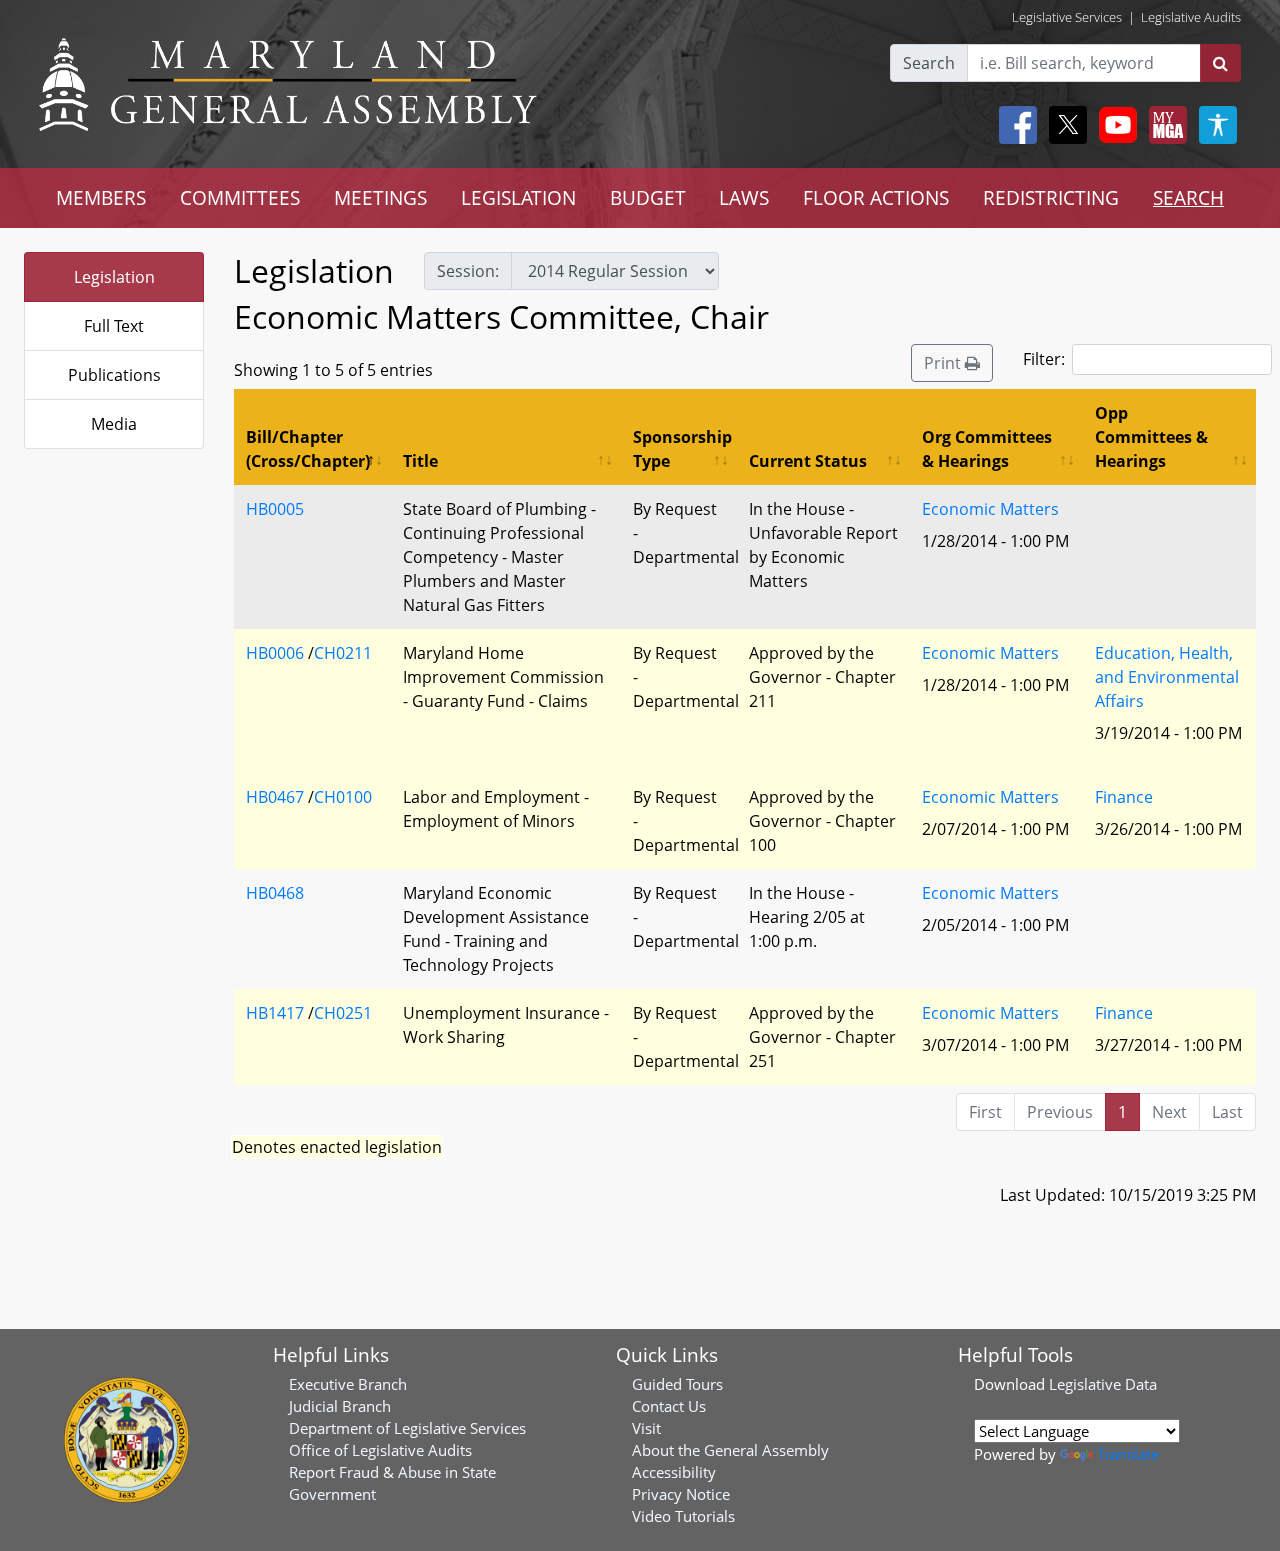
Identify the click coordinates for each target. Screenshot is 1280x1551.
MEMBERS (101, 197)
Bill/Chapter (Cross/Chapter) (308, 449)
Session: (468, 271)
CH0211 (343, 653)
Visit (646, 1428)
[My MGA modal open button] (1164, 125)
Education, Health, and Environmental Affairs (1167, 677)
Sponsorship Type (682, 449)
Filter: (1044, 359)
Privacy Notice (681, 1494)
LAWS (744, 197)
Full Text (114, 326)
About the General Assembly (730, 1450)
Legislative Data (1103, 1384)
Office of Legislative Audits (380, 1450)
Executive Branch (348, 1384)
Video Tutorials (683, 1516)
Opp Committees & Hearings (1151, 437)
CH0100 (343, 797)
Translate (1128, 1454)
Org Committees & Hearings (987, 449)
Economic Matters (990, 509)
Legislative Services (1067, 17)
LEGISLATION (518, 197)
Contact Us (669, 1406)
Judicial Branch (340, 1406)
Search (929, 63)
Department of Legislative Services (407, 1428)
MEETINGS (380, 197)
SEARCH (1188, 197)
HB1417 (275, 1013)
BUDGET (648, 197)
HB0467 (275, 797)
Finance (1124, 797)
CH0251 (343, 1013)
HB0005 (275, 509)
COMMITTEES (240, 197)
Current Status (808, 461)
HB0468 (275, 893)
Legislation (114, 277)
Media (114, 424)
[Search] (1220, 63)
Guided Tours (677, 1384)
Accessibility (674, 1472)
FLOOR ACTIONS (876, 197)
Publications (114, 375)
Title (420, 461)
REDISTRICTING (1051, 197)
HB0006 (275, 653)
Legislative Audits (1191, 17)
